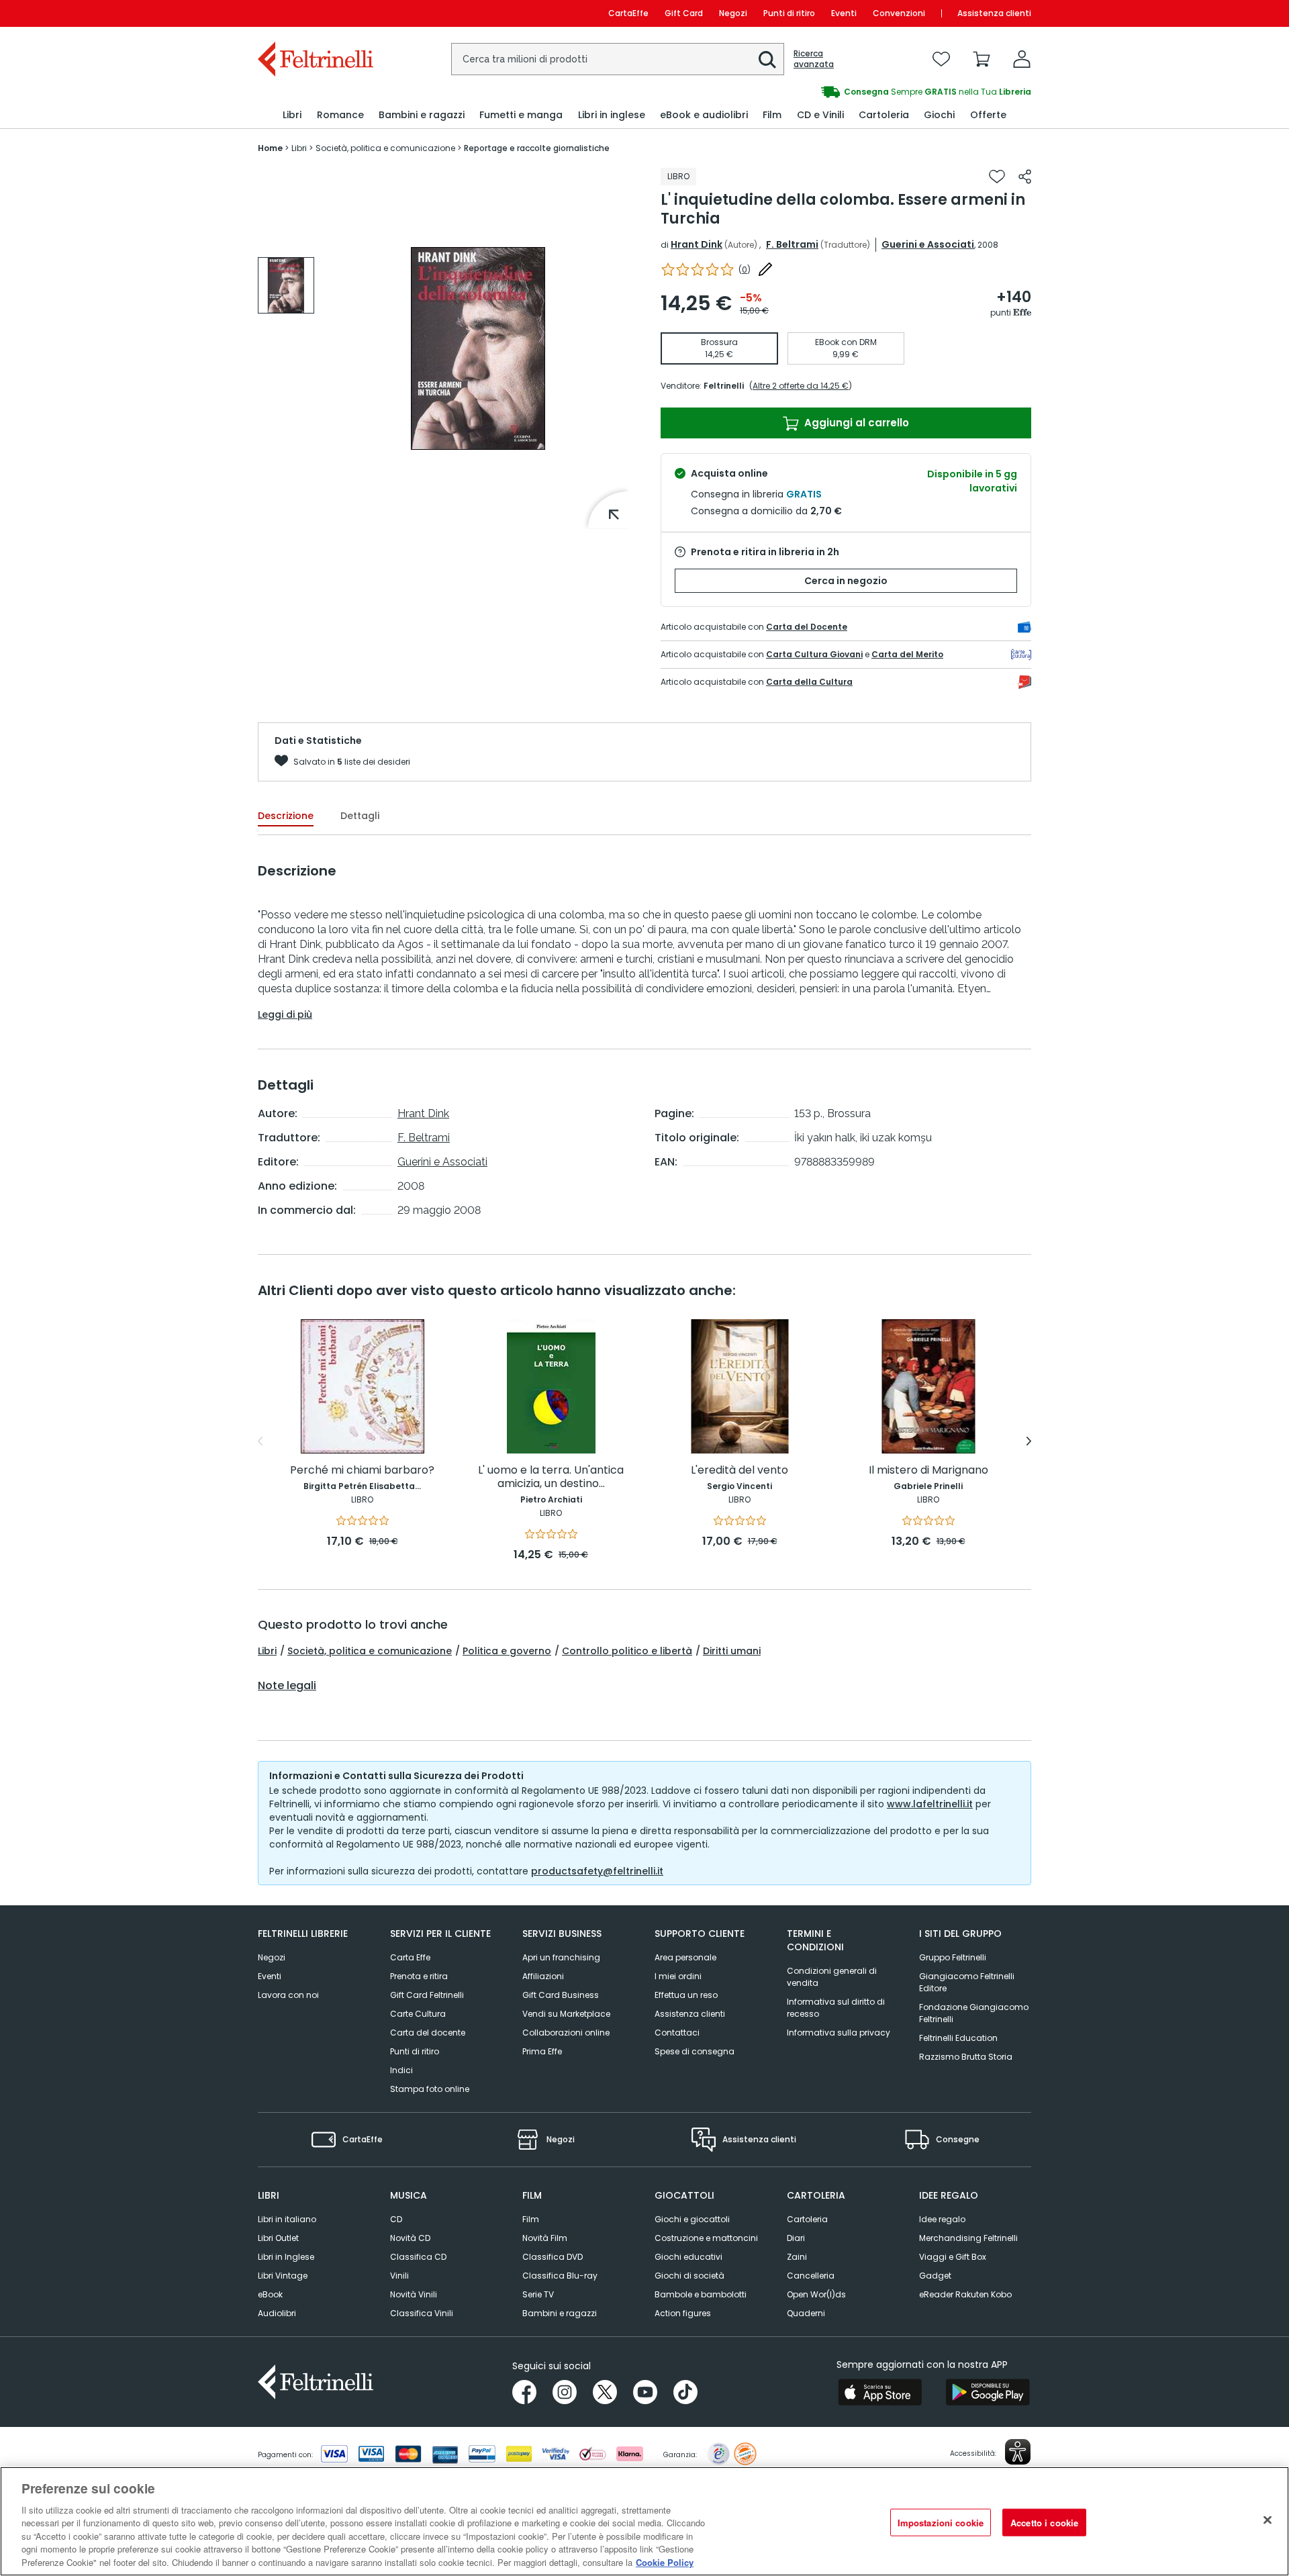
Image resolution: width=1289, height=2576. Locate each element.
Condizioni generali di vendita (832, 1977)
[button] (767, 60)
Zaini (797, 2257)
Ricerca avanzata (814, 59)
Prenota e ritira (419, 1976)
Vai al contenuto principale (315, 13)
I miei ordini (678, 1976)
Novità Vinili (414, 2294)
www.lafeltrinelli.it (930, 1804)
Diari (796, 2238)
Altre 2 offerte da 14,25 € (801, 386)
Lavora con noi (288, 1995)
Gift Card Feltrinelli (427, 1995)
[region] (644, 2521)
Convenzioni (899, 13)
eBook (270, 2294)
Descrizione (286, 816)
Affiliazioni (543, 1976)
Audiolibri (277, 2313)
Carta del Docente (807, 627)
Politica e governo (507, 1651)
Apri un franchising (561, 1957)
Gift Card (684, 13)
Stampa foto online (430, 2089)
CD (396, 2219)
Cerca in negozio (846, 581)
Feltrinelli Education (958, 2038)
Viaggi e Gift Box (953, 2257)
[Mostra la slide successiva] (1029, 1441)
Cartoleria (807, 2219)
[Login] (1022, 59)
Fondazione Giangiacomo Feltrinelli (974, 2013)
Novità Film (545, 2238)
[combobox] (618, 59)
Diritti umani (732, 1651)
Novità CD (410, 2238)
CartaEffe (628, 13)
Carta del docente (428, 2033)
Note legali (287, 1686)
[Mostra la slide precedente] (260, 1441)
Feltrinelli (724, 386)
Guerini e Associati (928, 244)
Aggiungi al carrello (855, 423)
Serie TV (538, 2294)
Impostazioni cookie (941, 2522)
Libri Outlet (278, 2238)
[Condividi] (1025, 177)
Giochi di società (689, 2276)
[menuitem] (292, 115)
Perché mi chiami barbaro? (362, 1471)
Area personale (685, 1957)
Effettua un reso (686, 1995)
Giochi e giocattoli (692, 2219)
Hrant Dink (697, 244)
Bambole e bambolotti (701, 2294)
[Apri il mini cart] (982, 59)
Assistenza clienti (994, 13)
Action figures (683, 2313)
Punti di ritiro (789, 13)
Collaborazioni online (566, 2033)
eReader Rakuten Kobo (965, 2294)
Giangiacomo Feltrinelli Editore (967, 1982)
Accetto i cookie (1044, 2522)
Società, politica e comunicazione (370, 1651)
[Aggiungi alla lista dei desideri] (997, 177)
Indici (401, 2070)
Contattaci (677, 2033)
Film (531, 2219)
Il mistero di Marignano (928, 1471)
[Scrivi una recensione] (765, 269)
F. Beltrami (792, 244)
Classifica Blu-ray (560, 2276)
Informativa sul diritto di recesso (836, 2008)
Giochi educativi (688, 2257)
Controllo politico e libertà (627, 1651)
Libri (267, 1651)
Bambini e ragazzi (560, 2313)
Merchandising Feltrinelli (968, 2238)
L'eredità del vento (739, 1471)
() (745, 270)
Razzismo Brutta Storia (966, 2057)
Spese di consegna (695, 2051)
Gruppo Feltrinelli (953, 1957)
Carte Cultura (418, 2014)
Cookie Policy (665, 2562)
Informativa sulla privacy (839, 2033)
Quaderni (806, 2313)
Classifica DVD (553, 2257)
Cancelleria (811, 2276)
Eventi (844, 13)
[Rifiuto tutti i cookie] (1268, 2520)
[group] (838, 92)
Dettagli (360, 816)
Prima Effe (542, 2051)
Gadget (935, 2276)
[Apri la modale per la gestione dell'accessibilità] (1018, 2452)
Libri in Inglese (286, 2257)
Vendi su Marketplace (566, 2014)
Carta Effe (410, 1957)
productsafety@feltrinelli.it (597, 1871)
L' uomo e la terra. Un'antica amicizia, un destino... (551, 1477)
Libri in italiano (287, 2219)
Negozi (733, 13)
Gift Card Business (561, 1995)
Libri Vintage (283, 2276)
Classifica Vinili (422, 2313)
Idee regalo (942, 2219)
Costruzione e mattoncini (706, 2238)
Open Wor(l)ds (816, 2294)
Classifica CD (418, 2257)
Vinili (399, 2276)
